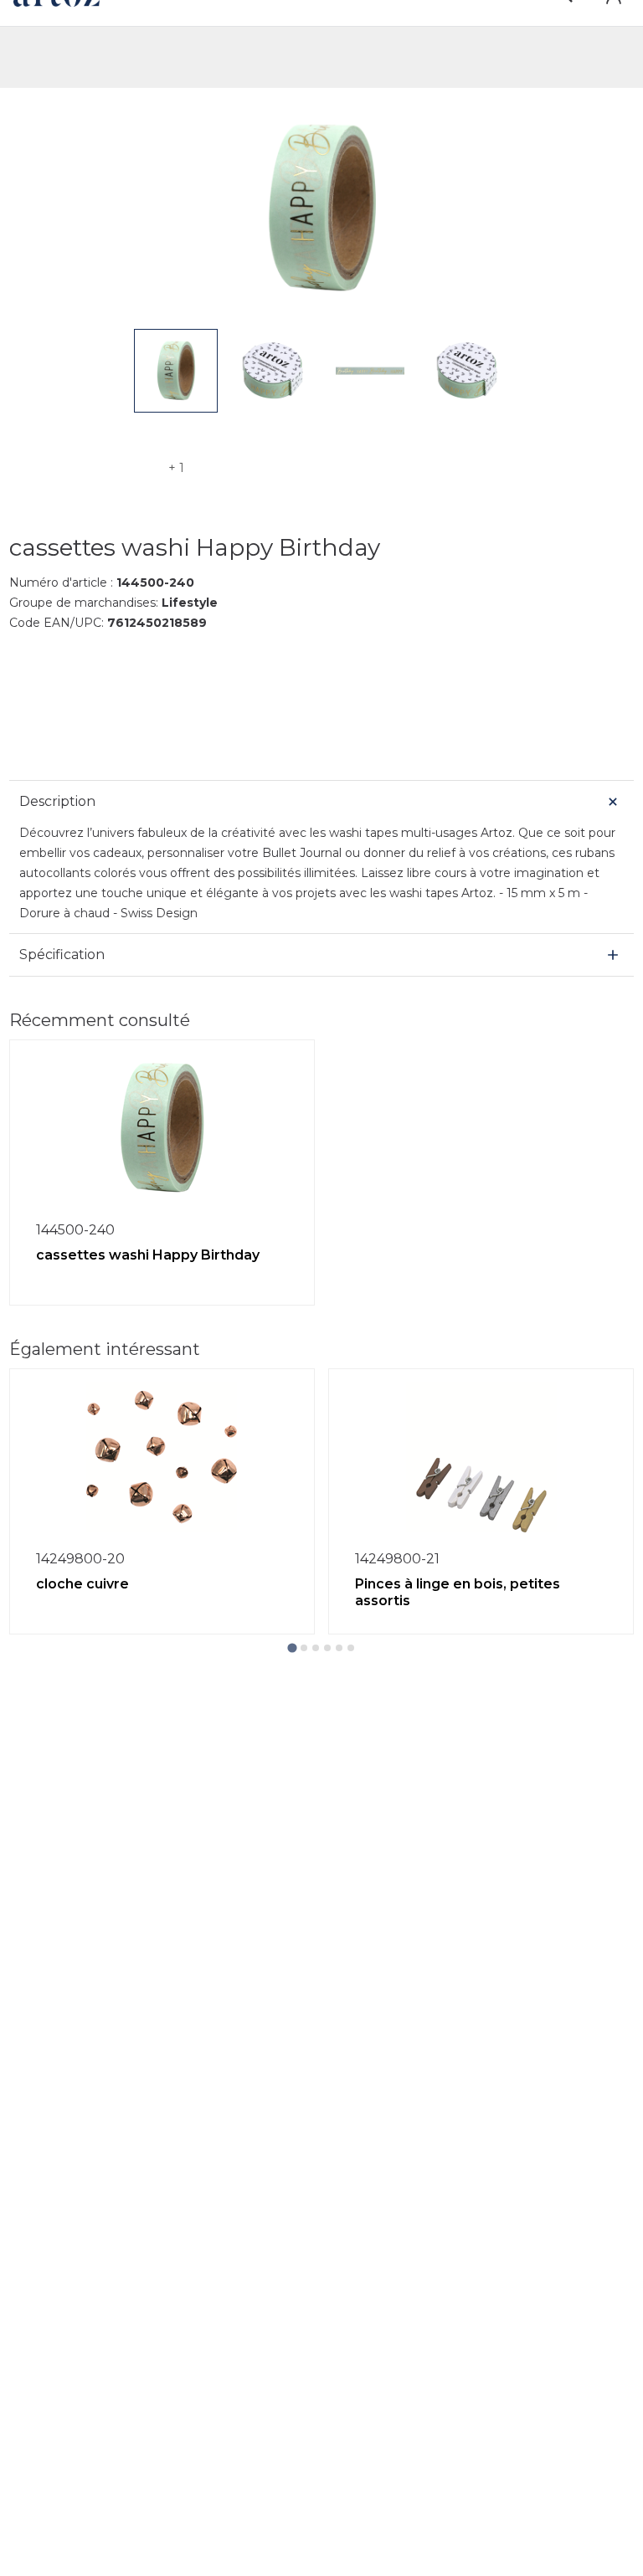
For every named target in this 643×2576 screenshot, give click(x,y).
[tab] (292, 1647)
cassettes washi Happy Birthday (148, 1255)
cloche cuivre (82, 1584)
